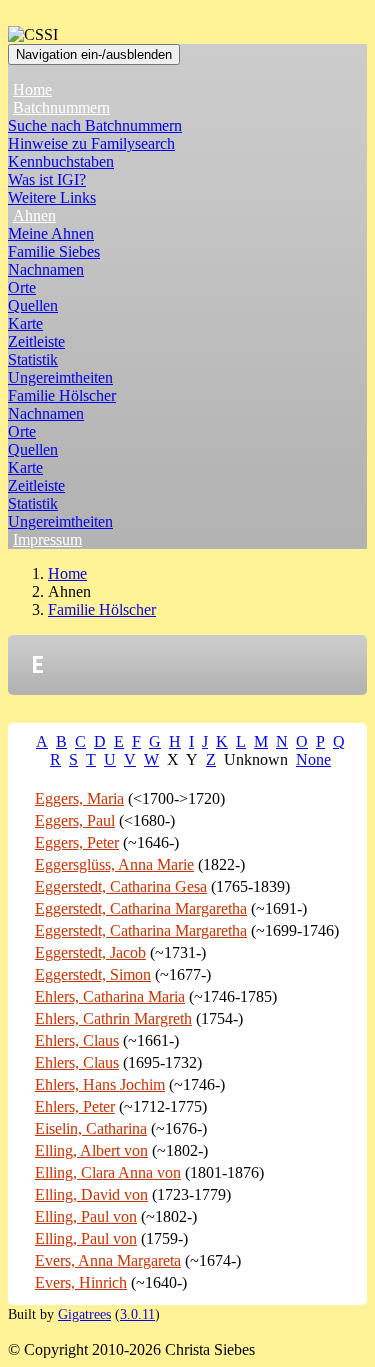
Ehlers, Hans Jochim (100, 1084)
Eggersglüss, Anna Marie (114, 864)
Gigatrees (84, 1314)
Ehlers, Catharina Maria (110, 996)
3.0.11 (137, 1314)
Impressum (47, 539)
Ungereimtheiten (60, 377)
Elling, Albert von (91, 1150)
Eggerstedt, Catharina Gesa (121, 886)
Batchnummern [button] (61, 107)
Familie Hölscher (62, 395)
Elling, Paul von (86, 1216)
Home (32, 89)
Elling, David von (91, 1194)
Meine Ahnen (51, 233)
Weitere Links (52, 197)
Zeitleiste (36, 341)
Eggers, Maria (79, 798)
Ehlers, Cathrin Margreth (113, 1018)
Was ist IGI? (47, 179)
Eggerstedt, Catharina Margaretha (141, 908)
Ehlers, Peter (75, 1106)
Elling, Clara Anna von (108, 1172)
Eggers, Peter (77, 842)
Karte (25, 323)
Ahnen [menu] (34, 215)
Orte (22, 287)
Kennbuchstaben (61, 161)
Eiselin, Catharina (91, 1128)
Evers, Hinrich (81, 1282)
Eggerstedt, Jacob (90, 952)
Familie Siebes (54, 251)
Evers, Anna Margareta (108, 1260)
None (313, 759)
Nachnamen (46, 269)
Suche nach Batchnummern (95, 125)
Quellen (33, 305)
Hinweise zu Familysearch (91, 143)
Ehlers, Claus (77, 1040)
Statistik (33, 359)
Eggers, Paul (75, 820)
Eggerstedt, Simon (93, 974)
